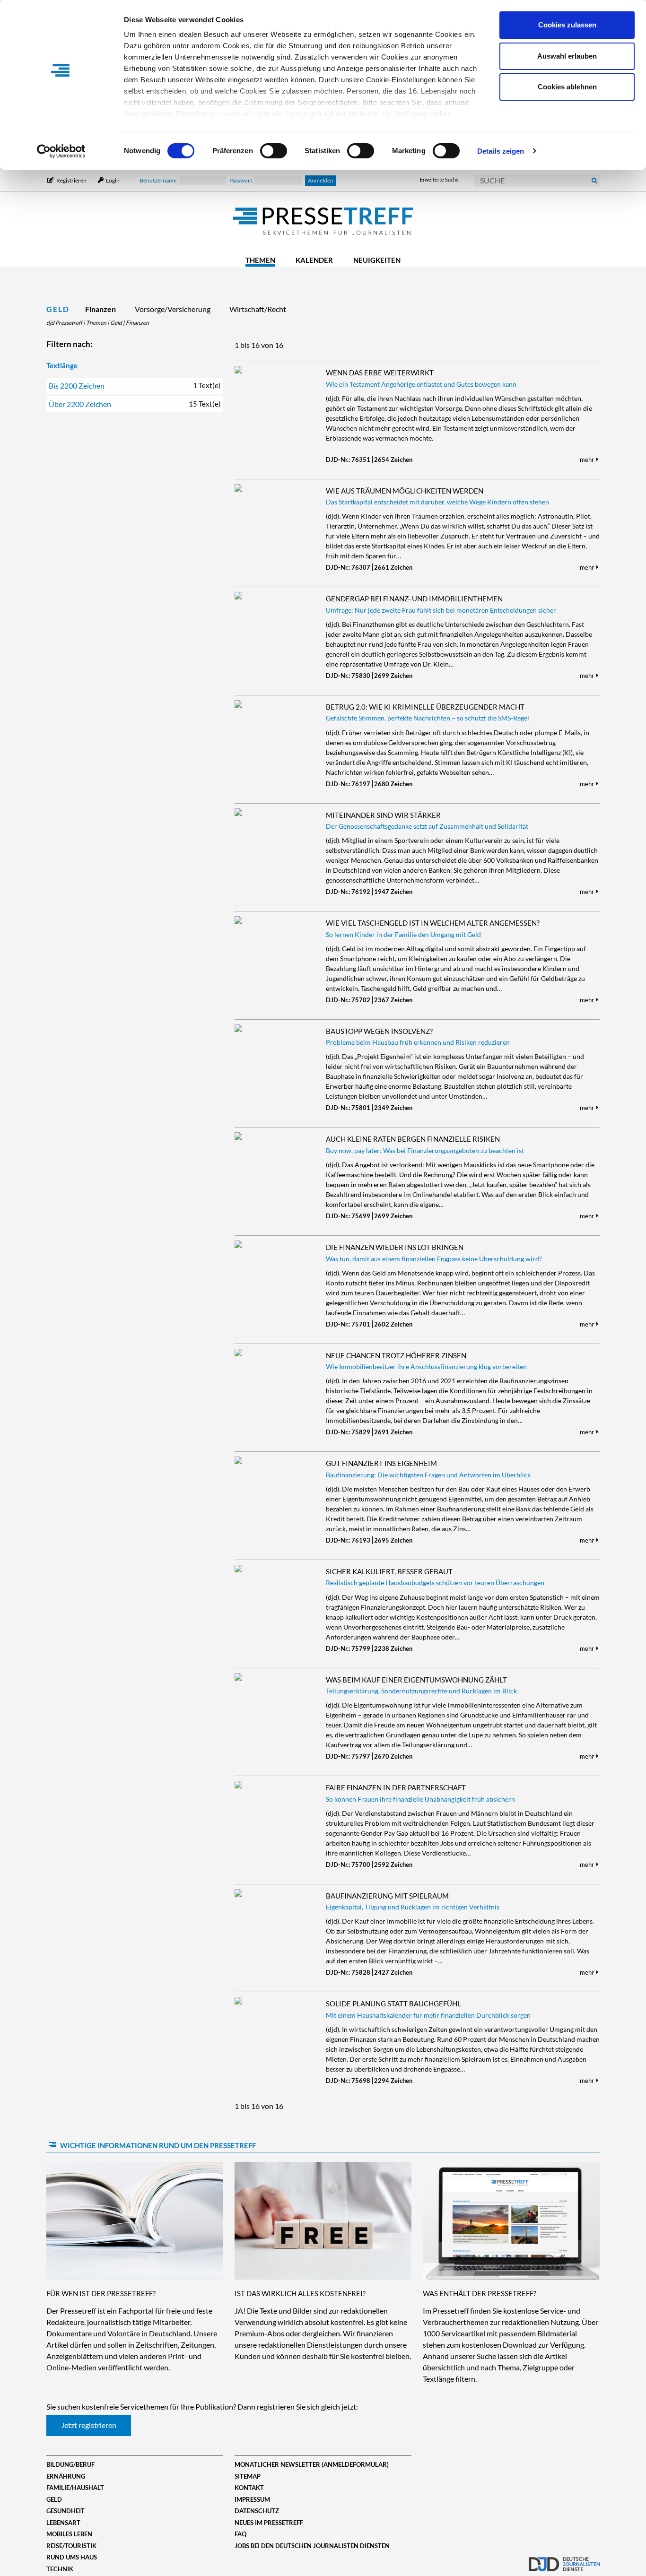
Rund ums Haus (72, 2557)
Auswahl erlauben (567, 56)
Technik (60, 2569)
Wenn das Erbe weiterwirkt (380, 373)
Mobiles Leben (69, 2534)
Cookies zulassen (567, 25)
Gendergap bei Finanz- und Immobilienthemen (414, 598)
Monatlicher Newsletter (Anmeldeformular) (312, 2464)
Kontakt (249, 2488)
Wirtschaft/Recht (258, 309)
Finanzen (100, 309)
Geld (58, 309)
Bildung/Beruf (70, 2464)
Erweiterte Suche (439, 179)
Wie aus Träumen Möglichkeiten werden (405, 491)
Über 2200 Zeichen (135, 404)
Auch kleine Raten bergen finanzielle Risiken (413, 1139)
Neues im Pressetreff (269, 2523)
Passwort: (242, 180)
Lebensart (63, 2523)
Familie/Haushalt (75, 2488)
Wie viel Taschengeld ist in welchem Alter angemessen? (433, 923)
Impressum (252, 2499)
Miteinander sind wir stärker (383, 815)
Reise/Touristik (71, 2546)
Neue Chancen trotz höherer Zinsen (396, 1355)
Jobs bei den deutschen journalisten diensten (312, 2546)
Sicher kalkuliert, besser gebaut (389, 1571)
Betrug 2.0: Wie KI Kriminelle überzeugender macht (425, 707)
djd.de (564, 2559)
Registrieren (71, 180)
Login (112, 180)
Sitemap (248, 2476)
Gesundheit (65, 2511)
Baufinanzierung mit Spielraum (387, 1896)
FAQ (240, 2534)
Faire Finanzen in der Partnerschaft (396, 1787)
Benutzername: (159, 180)
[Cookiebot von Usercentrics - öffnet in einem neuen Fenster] (61, 151)
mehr (588, 460)
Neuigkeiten (377, 260)
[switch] (274, 151)
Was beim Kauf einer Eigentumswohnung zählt (416, 1680)
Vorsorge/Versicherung (173, 309)
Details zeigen (501, 151)
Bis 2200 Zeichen (135, 386)
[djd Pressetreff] (323, 222)
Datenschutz (257, 2511)
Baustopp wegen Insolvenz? (379, 1031)
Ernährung (66, 2476)
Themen (260, 260)
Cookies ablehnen (567, 87)
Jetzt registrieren (89, 2425)
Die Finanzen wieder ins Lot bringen (395, 1247)
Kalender (314, 260)
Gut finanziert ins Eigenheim (381, 1463)
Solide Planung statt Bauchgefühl (393, 2004)
